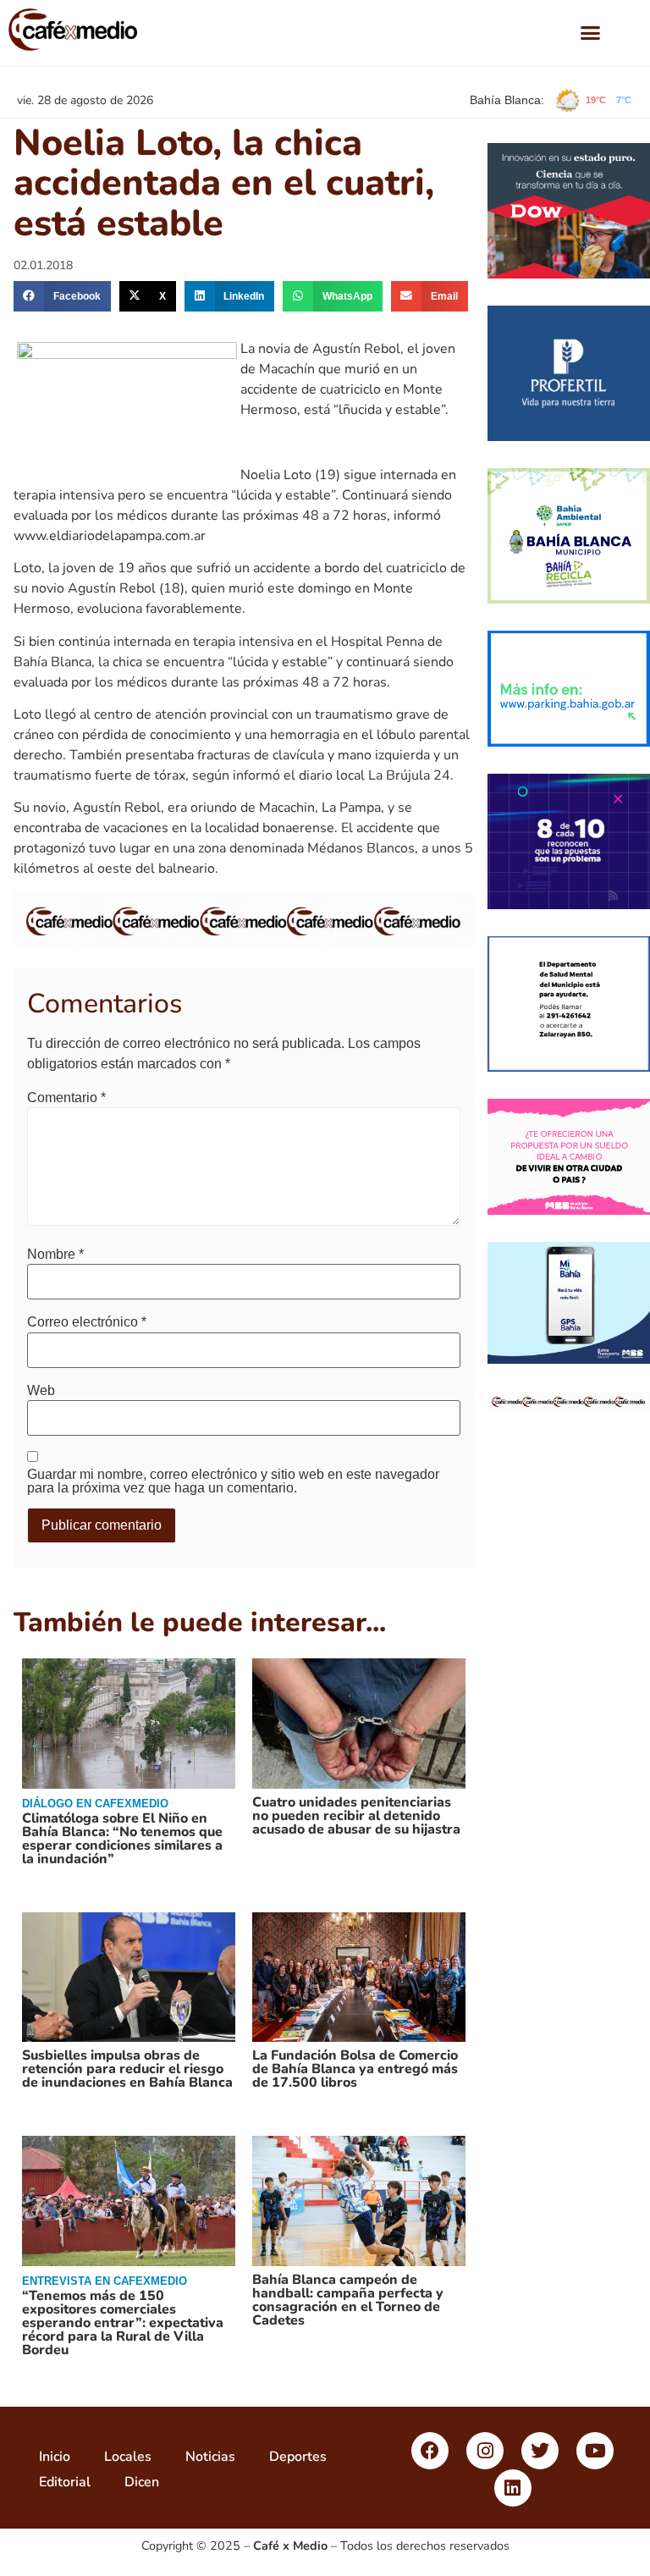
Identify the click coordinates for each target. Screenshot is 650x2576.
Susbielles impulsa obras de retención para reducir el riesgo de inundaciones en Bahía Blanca (127, 2069)
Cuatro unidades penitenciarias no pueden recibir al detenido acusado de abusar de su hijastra (356, 1816)
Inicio (55, 2457)
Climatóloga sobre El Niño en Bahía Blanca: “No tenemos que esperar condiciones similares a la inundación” (122, 1839)
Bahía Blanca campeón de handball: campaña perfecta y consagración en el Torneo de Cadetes (348, 2300)
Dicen (142, 2482)
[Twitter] (540, 2451)
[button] (591, 33)
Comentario (66, 1098)
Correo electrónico (87, 1322)
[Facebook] (430, 2451)
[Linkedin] (513, 2488)
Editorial (65, 2482)
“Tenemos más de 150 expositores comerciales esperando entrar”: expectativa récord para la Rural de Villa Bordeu (123, 2323)
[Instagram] (485, 2451)
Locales (128, 2457)
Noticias (210, 2457)
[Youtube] (595, 2451)
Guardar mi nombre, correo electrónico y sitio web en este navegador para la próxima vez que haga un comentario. (233, 1481)
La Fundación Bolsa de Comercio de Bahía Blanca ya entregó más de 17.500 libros (355, 2069)
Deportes (298, 2457)
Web (41, 1391)
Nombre (55, 1255)
